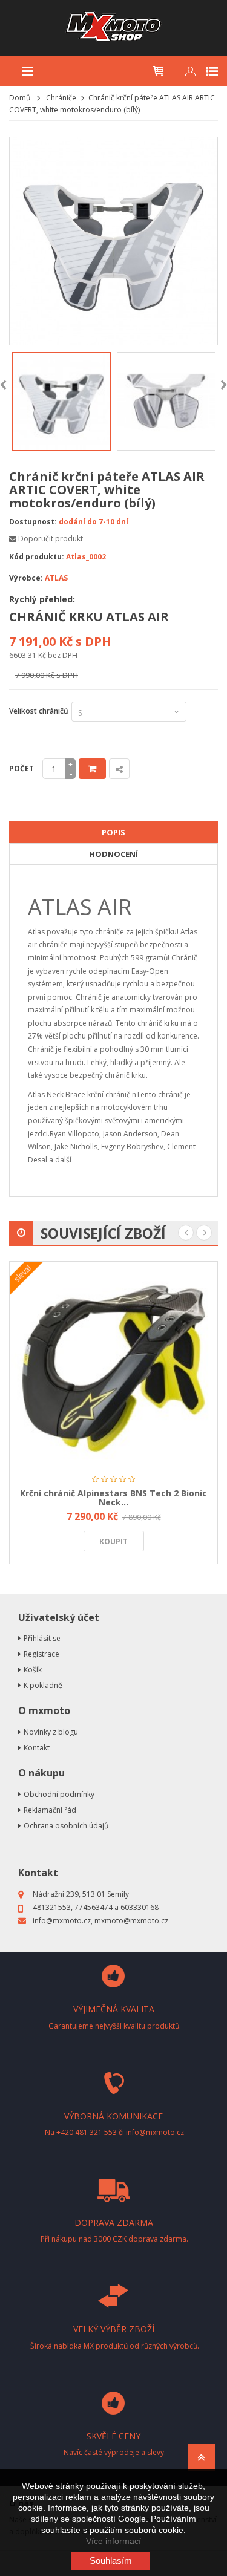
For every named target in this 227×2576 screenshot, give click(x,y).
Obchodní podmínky (59, 1794)
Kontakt (37, 1748)
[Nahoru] (201, 2461)
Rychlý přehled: (42, 599)
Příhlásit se (42, 1638)
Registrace (41, 1654)
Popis (113, 832)
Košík (33, 1670)
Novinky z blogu (51, 1732)
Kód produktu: (37, 557)
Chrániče (61, 98)
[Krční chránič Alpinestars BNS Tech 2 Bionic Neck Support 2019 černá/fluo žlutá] (113, 1365)
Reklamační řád (50, 1810)
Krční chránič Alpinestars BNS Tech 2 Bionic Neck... (113, 1498)
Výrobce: (26, 578)
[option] (61, 401)
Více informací (113, 2541)
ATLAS (56, 578)
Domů (20, 98)
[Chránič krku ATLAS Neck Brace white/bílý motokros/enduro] (61, 401)
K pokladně (43, 1685)
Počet (21, 768)
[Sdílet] (119, 769)
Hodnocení (113, 854)
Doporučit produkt (51, 539)
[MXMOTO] (113, 28)
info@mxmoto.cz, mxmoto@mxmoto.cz (100, 1921)
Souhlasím (111, 2561)
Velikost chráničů (39, 717)
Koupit (92, 769)
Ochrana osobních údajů (66, 1826)
